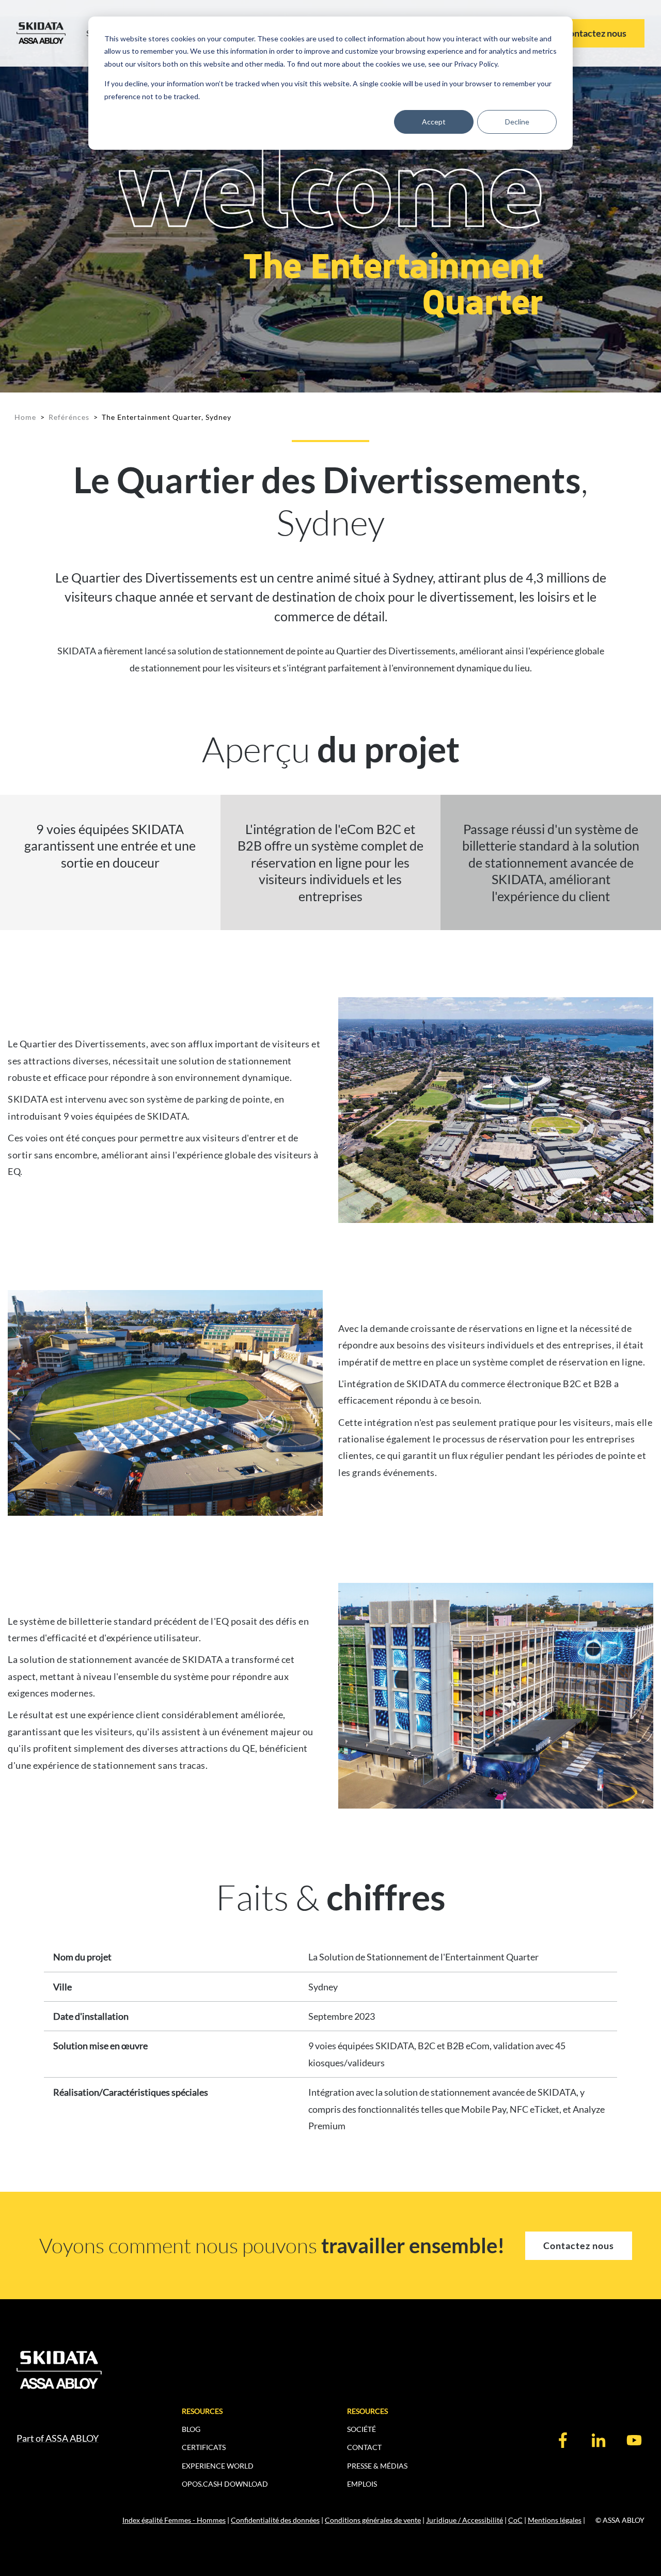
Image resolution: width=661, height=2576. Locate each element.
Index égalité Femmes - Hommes (174, 2520)
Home (25, 417)
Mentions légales (555, 2520)
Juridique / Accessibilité (465, 2520)
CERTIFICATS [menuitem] (204, 2447)
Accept (434, 122)
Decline (517, 122)
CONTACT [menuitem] (364, 2447)
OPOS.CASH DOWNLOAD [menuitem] (225, 2484)
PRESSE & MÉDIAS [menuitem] (377, 2466)
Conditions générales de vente (373, 2520)
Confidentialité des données (275, 2520)
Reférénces (69, 417)
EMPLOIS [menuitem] (362, 2484)
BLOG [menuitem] (191, 2429)
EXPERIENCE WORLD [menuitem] (218, 2466)
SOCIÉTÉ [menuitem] (361, 2429)
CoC (515, 2520)
